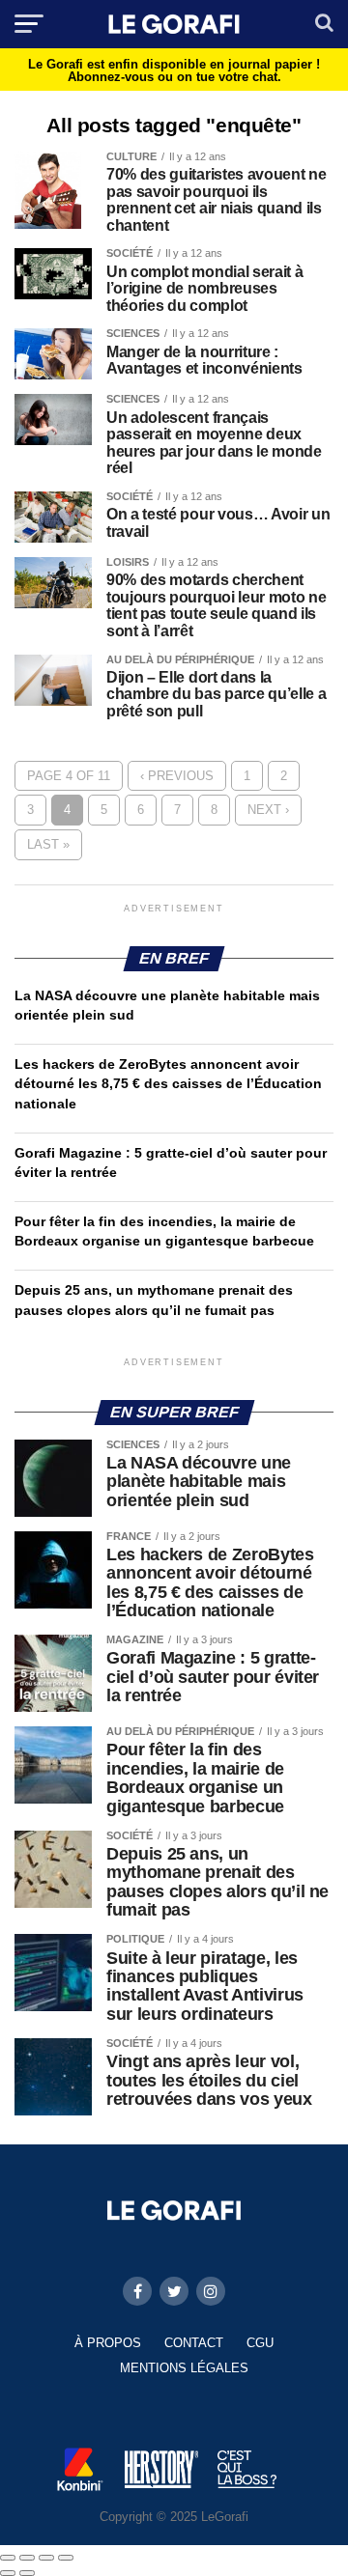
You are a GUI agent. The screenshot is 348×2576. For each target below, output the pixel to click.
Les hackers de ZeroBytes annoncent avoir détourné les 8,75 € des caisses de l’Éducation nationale (168, 1083)
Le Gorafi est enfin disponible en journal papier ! (174, 70)
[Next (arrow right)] (27, 2573)
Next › (268, 810)
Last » (48, 844)
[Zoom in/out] (66, 2558)
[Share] (27, 2558)
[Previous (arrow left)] (8, 2573)
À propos (108, 2343)
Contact (194, 2343)
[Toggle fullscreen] (46, 2558)
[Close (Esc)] (8, 2558)
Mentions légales (184, 2368)
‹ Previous (177, 776)
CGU (260, 2343)
